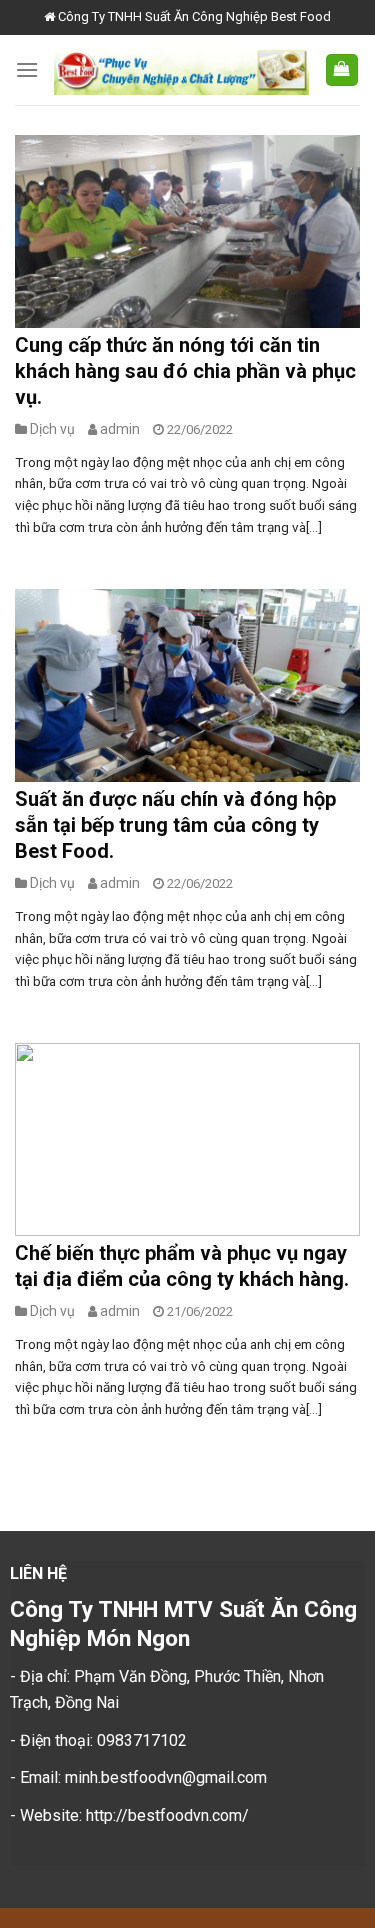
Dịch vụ (52, 429)
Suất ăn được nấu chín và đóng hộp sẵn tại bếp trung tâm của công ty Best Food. (175, 825)
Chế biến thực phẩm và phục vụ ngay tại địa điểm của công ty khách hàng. (182, 1266)
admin (120, 429)
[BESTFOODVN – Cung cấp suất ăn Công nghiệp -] (181, 69)
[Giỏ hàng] (342, 70)
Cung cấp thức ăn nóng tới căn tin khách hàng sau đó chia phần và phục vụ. (185, 371)
